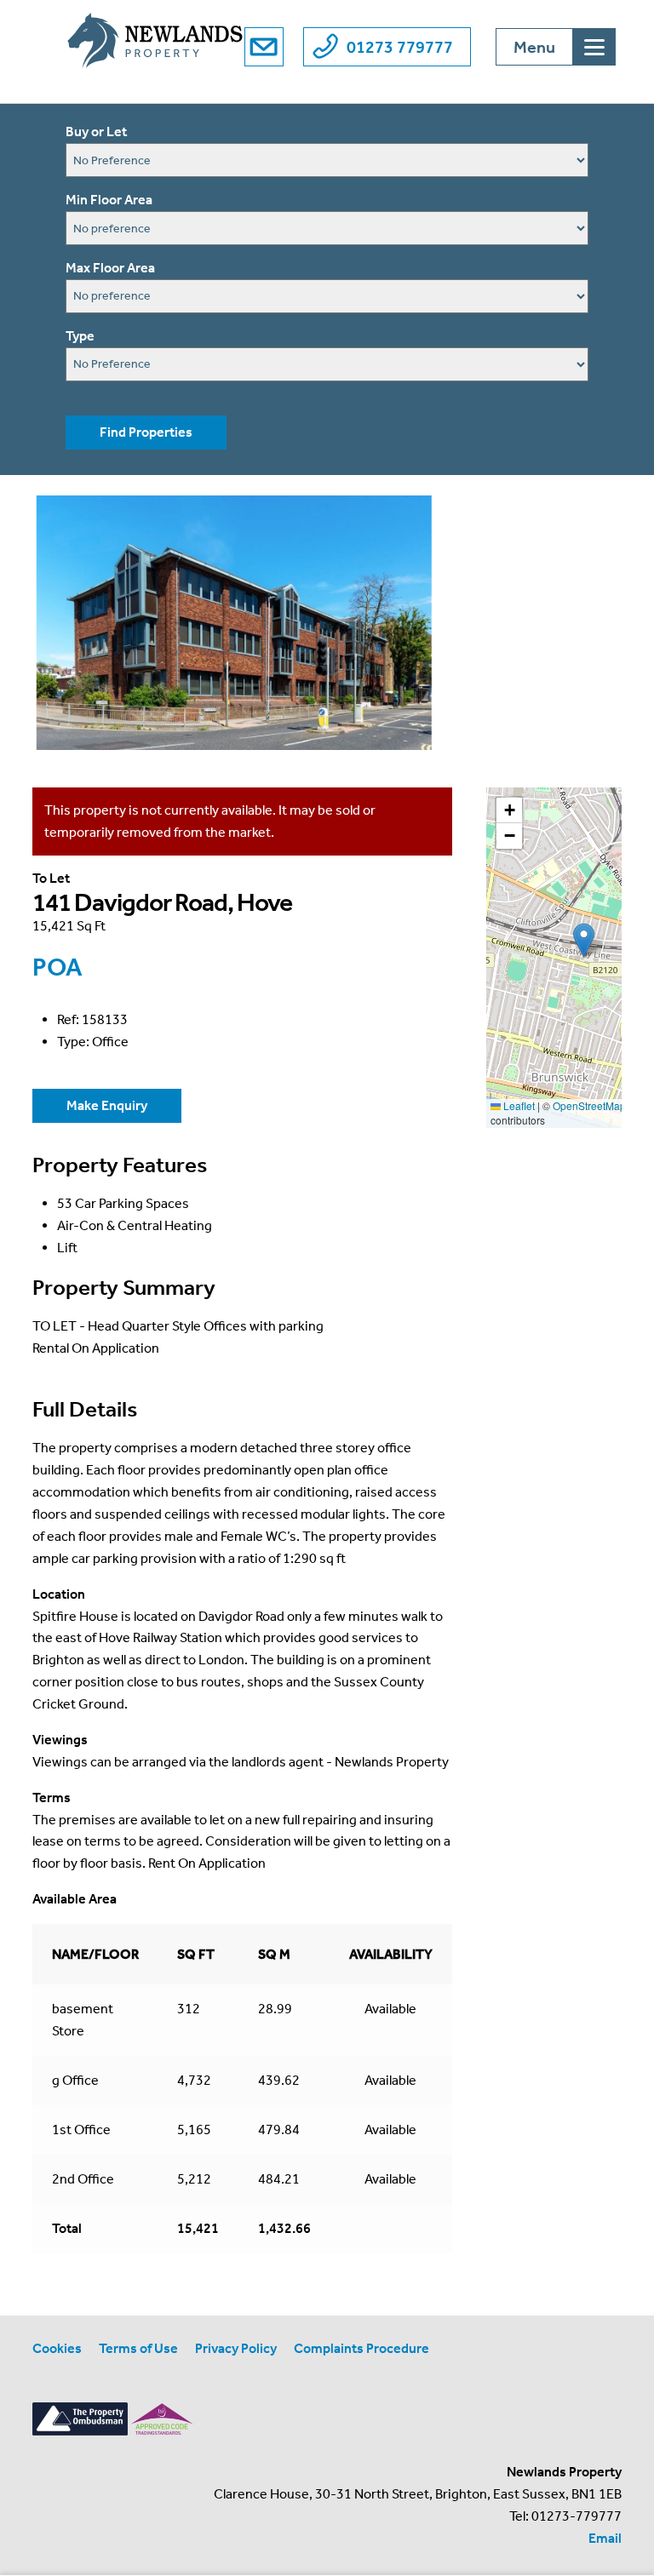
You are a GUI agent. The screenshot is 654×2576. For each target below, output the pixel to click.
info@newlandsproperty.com (264, 47)
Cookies (57, 2348)
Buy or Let (96, 132)
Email (605, 2538)
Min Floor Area (109, 200)
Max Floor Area (110, 268)
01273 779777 (400, 47)
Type (80, 336)
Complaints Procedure (361, 2348)
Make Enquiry (107, 1105)
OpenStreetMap (589, 1105)
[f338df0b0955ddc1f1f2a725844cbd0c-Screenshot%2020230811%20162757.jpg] (233, 623)
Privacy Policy (236, 2348)
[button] (584, 940)
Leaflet (518, 1105)
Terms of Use (138, 2348)
